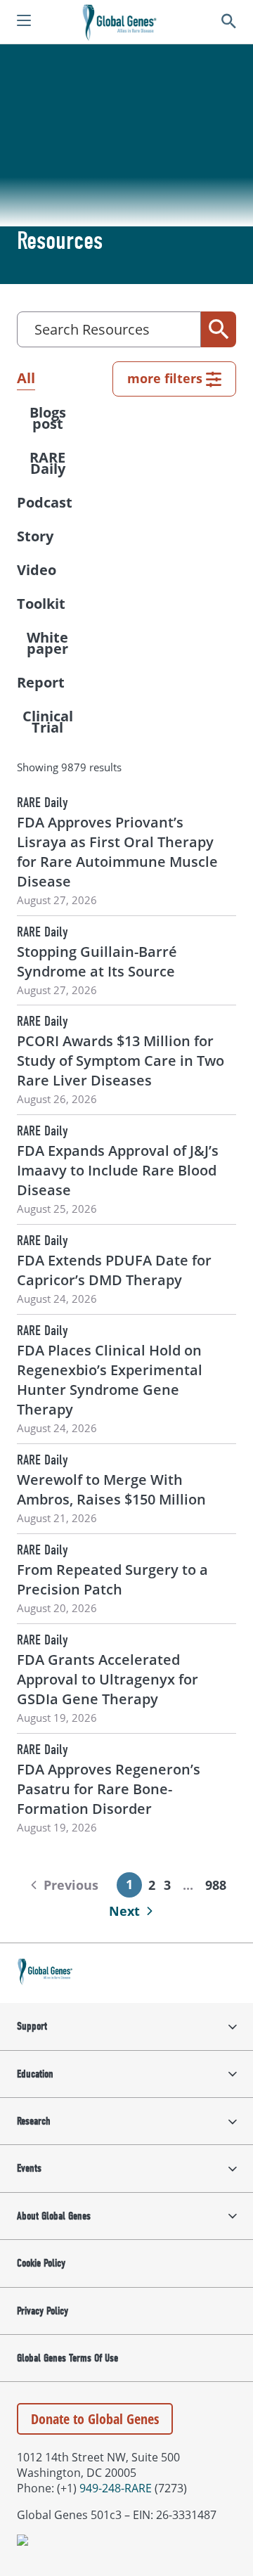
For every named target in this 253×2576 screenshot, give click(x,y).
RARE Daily (47, 463)
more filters (165, 378)
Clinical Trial (48, 722)
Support (32, 2026)
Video (37, 570)
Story (35, 536)
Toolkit (41, 604)
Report (41, 682)
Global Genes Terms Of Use (67, 2358)
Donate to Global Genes (95, 2419)
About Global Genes (54, 2216)
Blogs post (48, 418)
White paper (47, 643)
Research (34, 2121)
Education (35, 2074)
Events (29, 2168)
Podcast (45, 502)
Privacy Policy (43, 2311)
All (26, 378)
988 (216, 1885)
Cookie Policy (41, 2263)
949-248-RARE (116, 2488)
